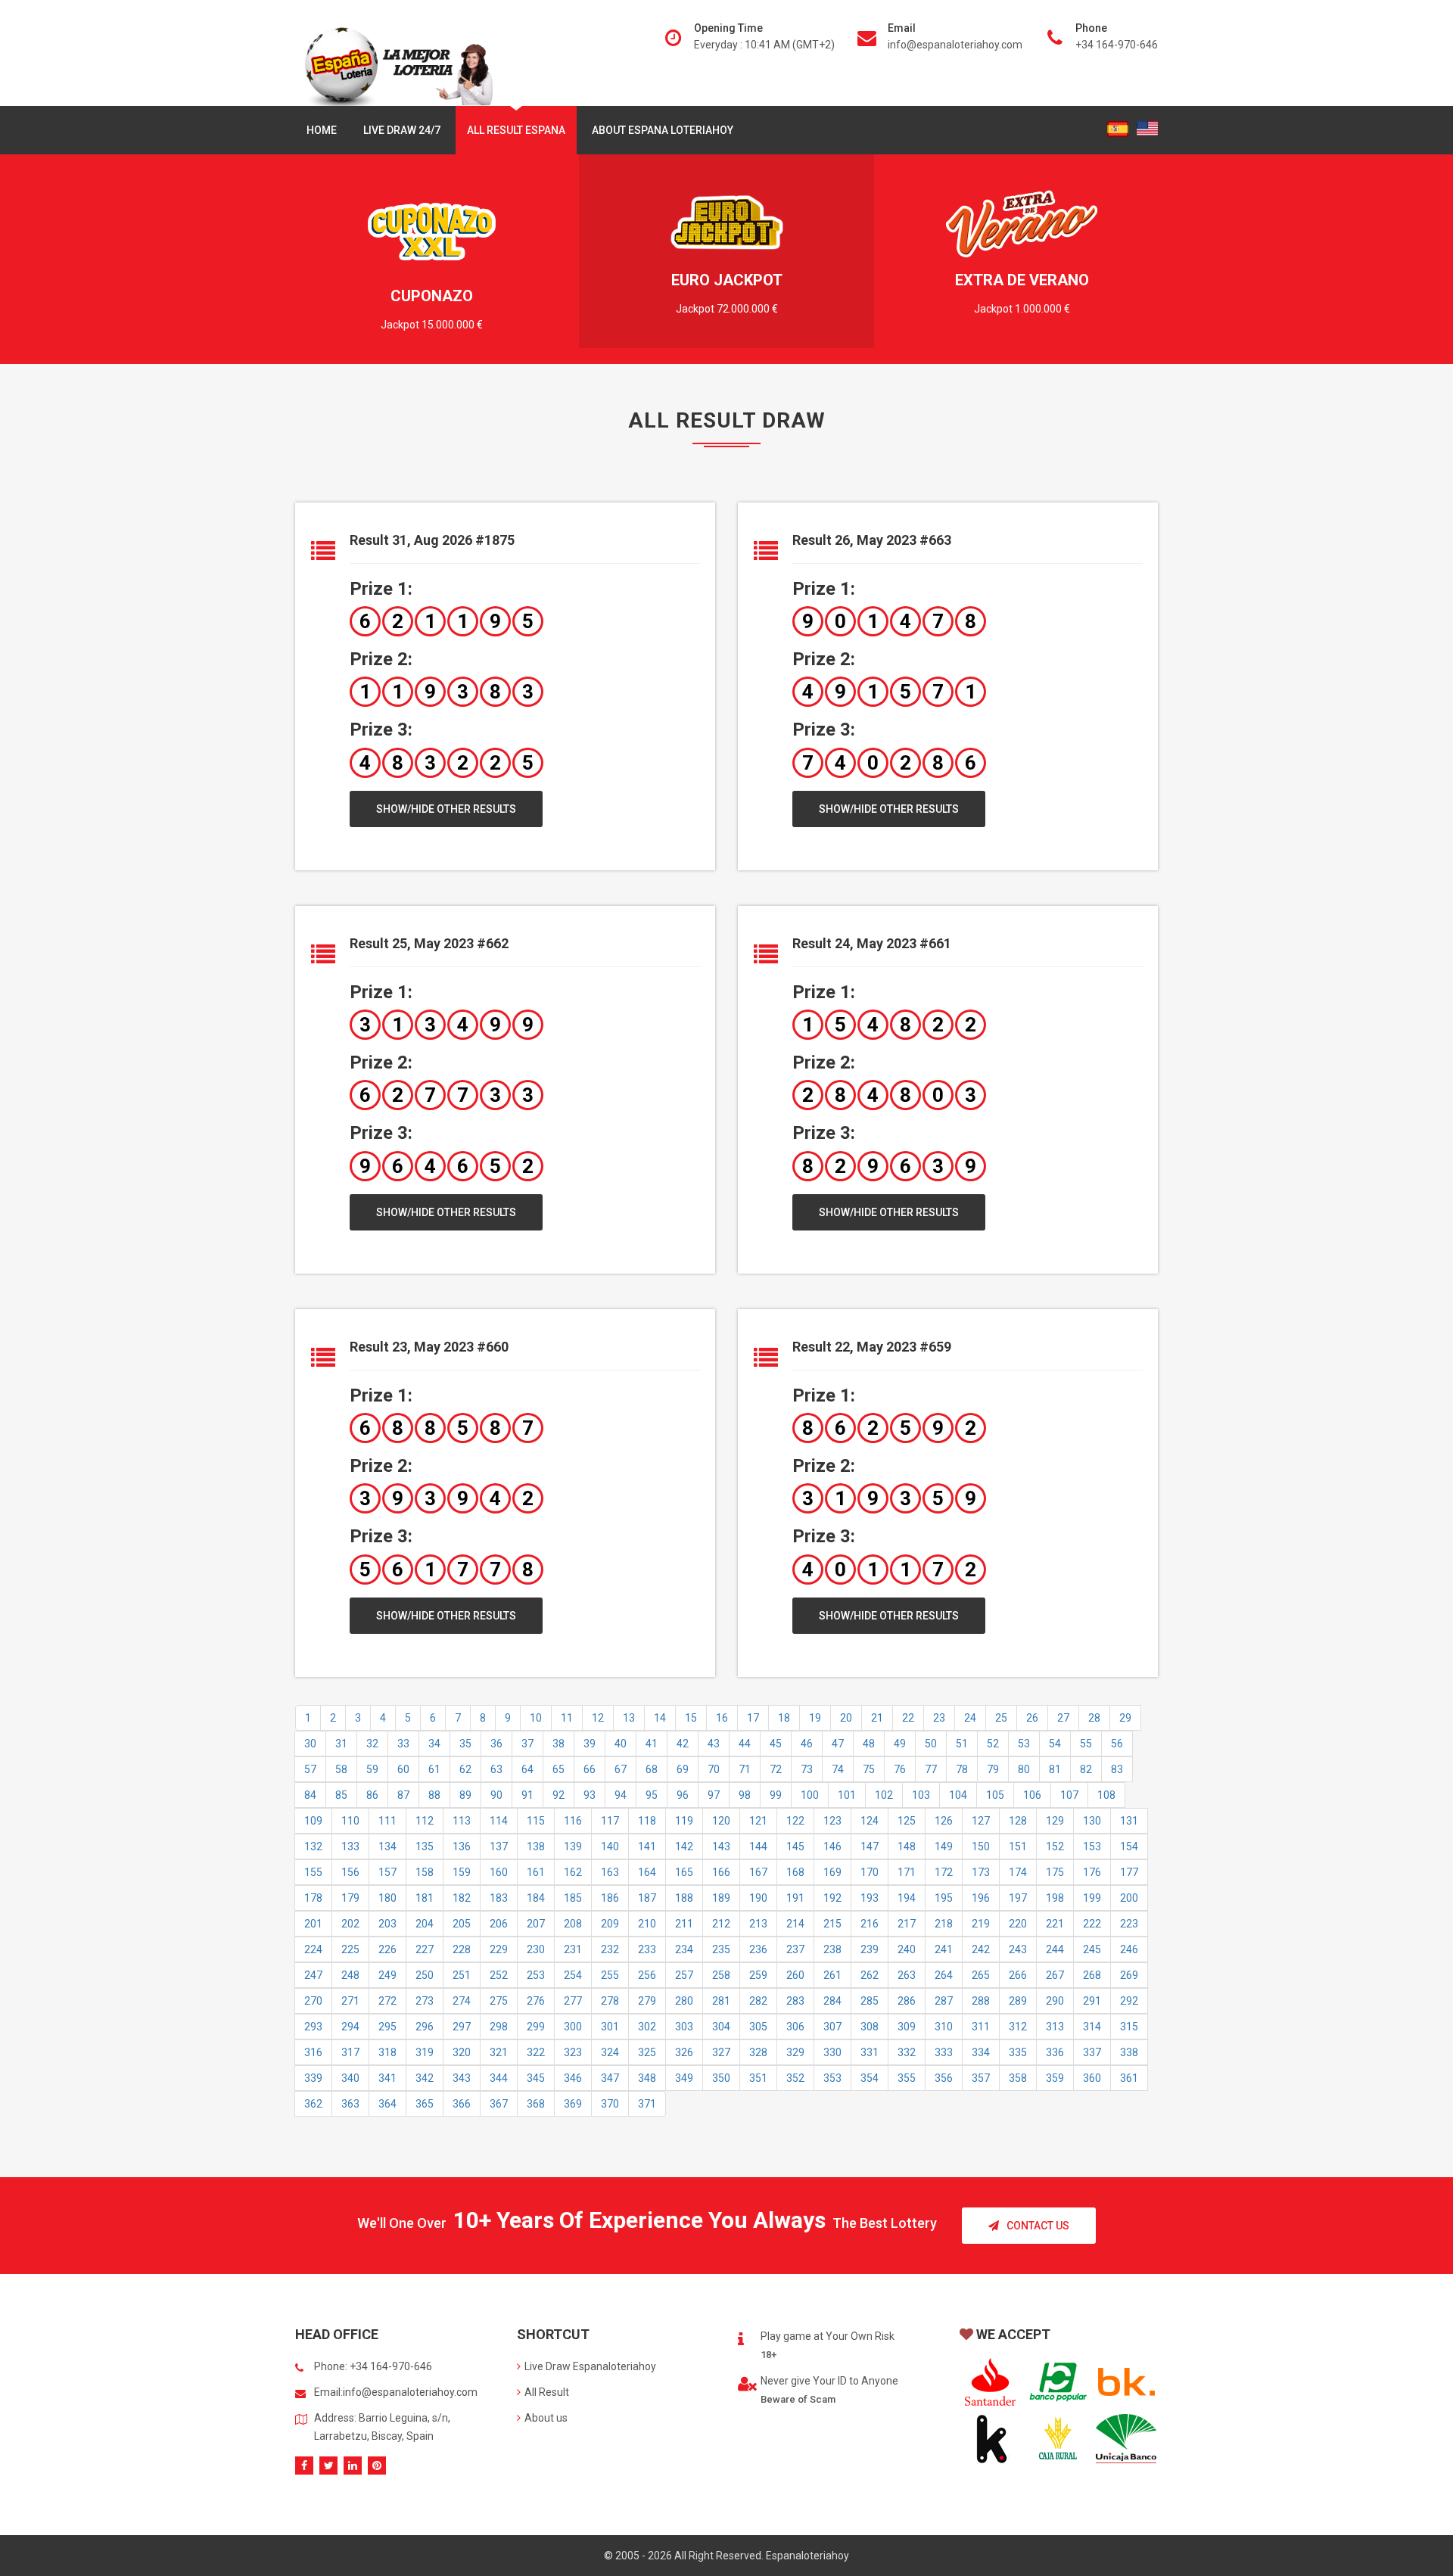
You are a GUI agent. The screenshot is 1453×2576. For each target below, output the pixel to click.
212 (721, 1924)
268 (1092, 1975)
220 (1018, 1924)
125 (907, 1821)
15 (691, 1718)
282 (758, 2001)
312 (1018, 2027)
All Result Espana (516, 130)
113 (462, 1821)
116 (573, 1821)
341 (387, 2078)
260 (795, 1975)
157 (387, 1872)
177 (1129, 1872)
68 (652, 1769)
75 (869, 1769)
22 (908, 1718)
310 (944, 2027)
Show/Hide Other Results (446, 809)
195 (944, 1898)
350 (721, 2078)
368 (536, 2104)
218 (944, 1924)
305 (758, 2027)
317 (350, 2052)
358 (1018, 2078)
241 (944, 1949)
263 (907, 1975)
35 (465, 1744)
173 (981, 1872)
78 (962, 1769)
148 (907, 1846)
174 (1018, 1872)
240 (907, 1949)
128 (1018, 1821)
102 (884, 1795)
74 (838, 1769)
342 (425, 2078)
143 (721, 1846)
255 (610, 1975)
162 (573, 1872)
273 (425, 2001)
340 (350, 2078)
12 (598, 1718)
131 (1129, 1821)
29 (1125, 1718)
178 (313, 1898)
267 (1055, 1975)
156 (350, 1872)
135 (425, 1846)
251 (462, 1975)
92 (558, 1795)
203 (387, 1924)
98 (745, 1795)
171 (907, 1872)
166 (721, 1872)
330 (832, 2052)
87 (403, 1795)
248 (350, 1975)
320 (462, 2052)
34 (434, 1744)
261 (832, 1975)
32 (372, 1744)
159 (462, 1872)
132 (313, 1846)
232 (610, 1949)
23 (939, 1718)
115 (536, 1821)
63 (496, 1769)
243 (1018, 1949)
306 (795, 2027)
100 (810, 1795)
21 (877, 1718)
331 (870, 2052)
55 (1086, 1744)
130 (1092, 1821)
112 (425, 1821)
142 (684, 1846)
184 (536, 1898)
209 (610, 1924)
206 (499, 1924)
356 (944, 2078)
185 (573, 1898)
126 (944, 1821)
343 (462, 2078)
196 (981, 1898)
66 (590, 1769)
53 (1024, 1744)
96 (683, 1795)
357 (981, 2078)
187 (647, 1898)
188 (684, 1898)
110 (350, 1821)
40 (621, 1744)
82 (1086, 1769)
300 (573, 2027)
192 (832, 1898)
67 (621, 1769)
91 (527, 1795)
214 (795, 1924)
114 (499, 1821)
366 (462, 2104)
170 (870, 1872)
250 (425, 1975)
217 (907, 1924)
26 (1032, 1718)
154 (1129, 1846)
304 (721, 2027)
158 (425, 1872)
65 (558, 1769)
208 (573, 1924)
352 (795, 2078)
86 (372, 1795)
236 (758, 1949)
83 (1117, 1769)
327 (721, 2052)
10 (536, 1718)
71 (745, 1769)
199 (1092, 1898)
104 (958, 1795)
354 (870, 2078)
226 (387, 1949)
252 (499, 1975)
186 (610, 1898)
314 (1092, 2027)
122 (795, 1821)
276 (536, 2001)
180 (387, 1898)
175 (1055, 1872)
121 (758, 1821)
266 (1018, 1975)
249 (387, 1975)
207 (536, 1924)
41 (652, 1744)
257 (684, 1975)
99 (776, 1795)
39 (590, 1744)
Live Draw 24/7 (402, 130)
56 (1117, 1744)
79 (993, 1769)
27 (1063, 1718)
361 (1129, 2078)
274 (462, 2001)
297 (462, 2027)
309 (907, 2027)
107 (1069, 1795)
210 (647, 1924)
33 (403, 1744)
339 (313, 2078)
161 (536, 1872)
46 (807, 1744)
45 (776, 1744)
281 (721, 2001)
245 (1092, 1949)
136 (462, 1846)
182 (462, 1898)
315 (1129, 2027)
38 (558, 1744)
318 (387, 2052)
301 (610, 2027)
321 (499, 2052)
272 (387, 2001)
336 (1055, 2052)
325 (647, 2052)
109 (313, 1821)
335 (1018, 2052)
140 (610, 1846)
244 (1055, 1949)
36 (496, 1744)
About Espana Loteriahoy (663, 130)
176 (1092, 1872)
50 (931, 1744)
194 (907, 1898)
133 (350, 1846)
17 (753, 1718)
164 (647, 1872)
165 (684, 1872)
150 (981, 1846)
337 (1092, 2052)
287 (944, 2001)
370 (610, 2104)
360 (1092, 2078)
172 (944, 1872)
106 (1032, 1795)
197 (1018, 1898)
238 (832, 1949)
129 (1055, 1821)
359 (1055, 2078)
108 (1106, 1795)
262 (870, 1975)
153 (1092, 1846)
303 (684, 2027)
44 (745, 1744)
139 (573, 1846)
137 (499, 1846)
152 (1055, 1846)
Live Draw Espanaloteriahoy (590, 2366)
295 (387, 2027)
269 (1129, 1975)
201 (313, 1924)
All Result (547, 2392)
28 (1094, 1718)
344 (499, 2078)
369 (573, 2104)
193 (870, 1898)
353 (832, 2078)
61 (434, 1769)
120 (721, 1821)
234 (684, 1949)
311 (981, 2027)
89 (465, 1795)
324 (610, 2052)
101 (847, 1795)
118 (647, 1821)
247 (313, 1975)
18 (784, 1718)
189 (721, 1898)
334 (981, 2052)
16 (722, 1718)
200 (1129, 1898)
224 (313, 1949)
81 (1055, 1769)
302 (647, 2027)
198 (1055, 1898)
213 (758, 1924)
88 (434, 1795)
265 (981, 1975)
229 (499, 1949)
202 (350, 1924)
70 (714, 1769)
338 (1129, 2052)
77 (931, 1769)
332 (907, 2052)
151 (1018, 1846)
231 (573, 1949)
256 (647, 1975)
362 (313, 2104)
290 (1055, 2001)
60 (403, 1769)
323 (573, 2052)
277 (573, 2001)
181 (425, 1898)
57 (310, 1769)
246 (1129, 1949)
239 (870, 1949)
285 (870, 2001)
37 (527, 1744)
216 (870, 1924)
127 (981, 1821)
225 (350, 1949)
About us (546, 2418)
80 (1024, 1769)
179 (350, 1898)
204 (425, 1924)
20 (846, 1718)
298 (499, 2027)
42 (683, 1744)
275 (499, 2001)
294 (350, 2027)
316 (313, 2052)
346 (573, 2078)
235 (721, 1949)
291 (1092, 2001)
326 (684, 2052)
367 (499, 2104)
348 (647, 2078)
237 (795, 1949)
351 (758, 2078)
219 (981, 1924)
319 (425, 2052)
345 (536, 2078)
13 (629, 1718)
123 (832, 1821)
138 (536, 1846)
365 (425, 2104)
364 (387, 2104)
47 (838, 1744)
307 (832, 2027)
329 (795, 2052)
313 (1055, 2027)
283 (795, 2001)
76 (900, 1769)
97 (714, 1795)
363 (350, 2104)
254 (573, 1975)
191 (795, 1898)
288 (981, 2001)
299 (536, 2027)
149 (944, 1846)
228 (462, 1949)
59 (372, 1769)
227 (425, 1949)
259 (758, 1975)
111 (387, 1821)
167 (758, 1872)
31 (341, 1744)
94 (621, 1795)
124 (870, 1821)
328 (758, 2052)
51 (962, 1744)
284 (832, 2001)
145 (795, 1846)
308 (870, 2027)
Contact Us (1038, 2226)
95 (652, 1795)
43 (714, 1744)
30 (310, 1744)
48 (869, 1744)
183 (499, 1898)
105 (995, 1795)
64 (527, 1769)
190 (758, 1898)
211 (684, 1924)
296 (425, 2027)
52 (993, 1744)
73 (807, 1769)
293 (313, 2027)
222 (1092, 1924)
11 (567, 1718)
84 (310, 1795)
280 (684, 2001)
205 (462, 1924)
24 (970, 1718)
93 (590, 1795)
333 (944, 2052)
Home (322, 130)
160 (499, 1872)
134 (387, 1846)
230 (536, 1949)
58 (341, 1769)
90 (496, 1795)
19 (815, 1718)
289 (1018, 2001)
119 (684, 1821)
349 (684, 2078)
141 (647, 1846)
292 (1129, 2001)
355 (907, 2078)
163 (610, 1872)
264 (944, 1975)
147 (870, 1846)
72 (776, 1769)
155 (313, 1872)
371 (647, 2104)
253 (536, 1975)
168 (795, 1872)
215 (832, 1924)
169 (832, 1872)
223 (1129, 1924)
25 (1001, 1718)
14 (660, 1718)
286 (907, 2001)
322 (536, 2052)
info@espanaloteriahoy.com (955, 45)
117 (610, 1821)
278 (610, 2001)
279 (647, 2001)
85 (341, 1795)
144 (758, 1846)
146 (832, 1846)
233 (647, 1949)
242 (981, 1949)
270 (313, 2001)
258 (721, 1975)
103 (921, 1795)
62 (465, 1769)
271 (350, 2001)
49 (900, 1744)
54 (1055, 1744)
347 (610, 2078)
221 (1055, 1924)
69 (683, 1769)
